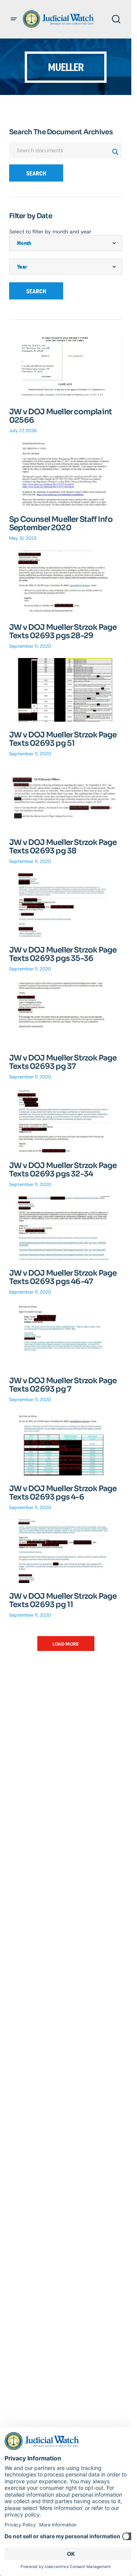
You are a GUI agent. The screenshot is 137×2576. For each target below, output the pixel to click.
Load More (66, 1644)
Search (36, 173)
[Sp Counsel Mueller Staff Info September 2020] (66, 474)
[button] (14, 19)
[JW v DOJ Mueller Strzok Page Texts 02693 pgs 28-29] (66, 582)
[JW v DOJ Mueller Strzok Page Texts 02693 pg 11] (66, 1551)
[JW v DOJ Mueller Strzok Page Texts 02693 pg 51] (66, 690)
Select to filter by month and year (50, 232)
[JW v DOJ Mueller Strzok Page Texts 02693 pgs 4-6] (66, 1444)
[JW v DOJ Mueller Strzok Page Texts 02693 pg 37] (66, 1013)
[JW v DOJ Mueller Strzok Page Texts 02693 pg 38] (66, 797)
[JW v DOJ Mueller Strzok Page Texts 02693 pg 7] (66, 1336)
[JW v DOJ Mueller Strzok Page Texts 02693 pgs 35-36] (66, 905)
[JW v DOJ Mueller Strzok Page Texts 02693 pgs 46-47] (66, 1228)
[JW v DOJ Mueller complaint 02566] (66, 367)
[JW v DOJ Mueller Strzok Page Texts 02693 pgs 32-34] (66, 1121)
